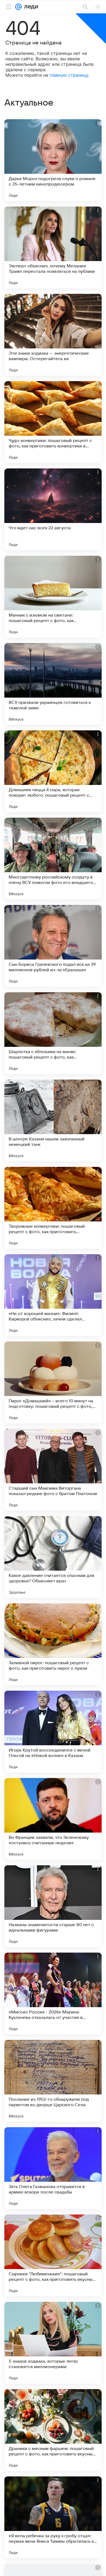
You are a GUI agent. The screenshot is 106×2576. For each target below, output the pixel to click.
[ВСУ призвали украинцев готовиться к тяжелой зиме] (53, 684)
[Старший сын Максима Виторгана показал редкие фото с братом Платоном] (53, 1470)
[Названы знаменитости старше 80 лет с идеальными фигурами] (53, 1906)
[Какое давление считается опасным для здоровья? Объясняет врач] (53, 1557)
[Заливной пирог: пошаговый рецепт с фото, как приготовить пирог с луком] (53, 1644)
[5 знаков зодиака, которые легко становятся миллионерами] (53, 2343)
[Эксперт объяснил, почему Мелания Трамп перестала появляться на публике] (53, 247)
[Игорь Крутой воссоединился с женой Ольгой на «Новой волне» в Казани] (53, 1732)
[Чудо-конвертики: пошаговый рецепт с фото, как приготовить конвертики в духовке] (53, 422)
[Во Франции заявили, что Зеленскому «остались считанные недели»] (53, 1819)
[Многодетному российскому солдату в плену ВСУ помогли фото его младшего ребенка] (53, 859)
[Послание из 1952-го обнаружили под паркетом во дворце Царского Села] (53, 2081)
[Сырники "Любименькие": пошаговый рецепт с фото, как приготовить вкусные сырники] (53, 2255)
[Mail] (18, 7)
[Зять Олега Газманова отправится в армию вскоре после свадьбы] (53, 2168)
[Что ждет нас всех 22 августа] (53, 509)
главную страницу (69, 75)
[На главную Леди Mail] (30, 7)
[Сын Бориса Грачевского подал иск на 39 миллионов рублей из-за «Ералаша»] (53, 946)
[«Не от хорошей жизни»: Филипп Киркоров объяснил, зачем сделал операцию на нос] (53, 1295)
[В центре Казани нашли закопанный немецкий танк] (53, 1120)
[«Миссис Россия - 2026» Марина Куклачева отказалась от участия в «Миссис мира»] (53, 1994)
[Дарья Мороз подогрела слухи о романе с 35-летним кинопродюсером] (53, 160)
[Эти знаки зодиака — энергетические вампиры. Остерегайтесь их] (53, 335)
